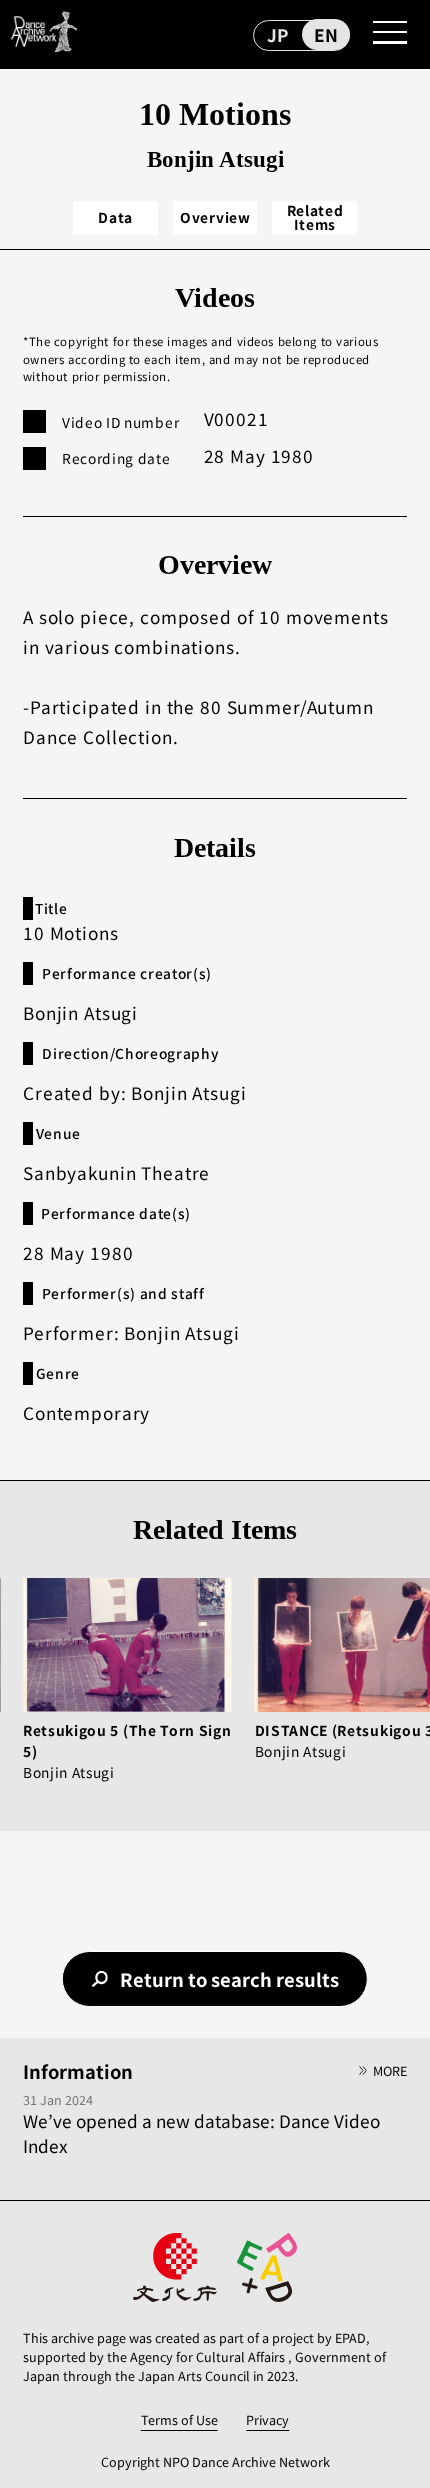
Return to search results (229, 1979)
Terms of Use (179, 2419)
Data (115, 217)
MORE (390, 2070)
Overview (215, 217)
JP (277, 34)
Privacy (267, 2419)
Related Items (315, 217)
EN (326, 34)
